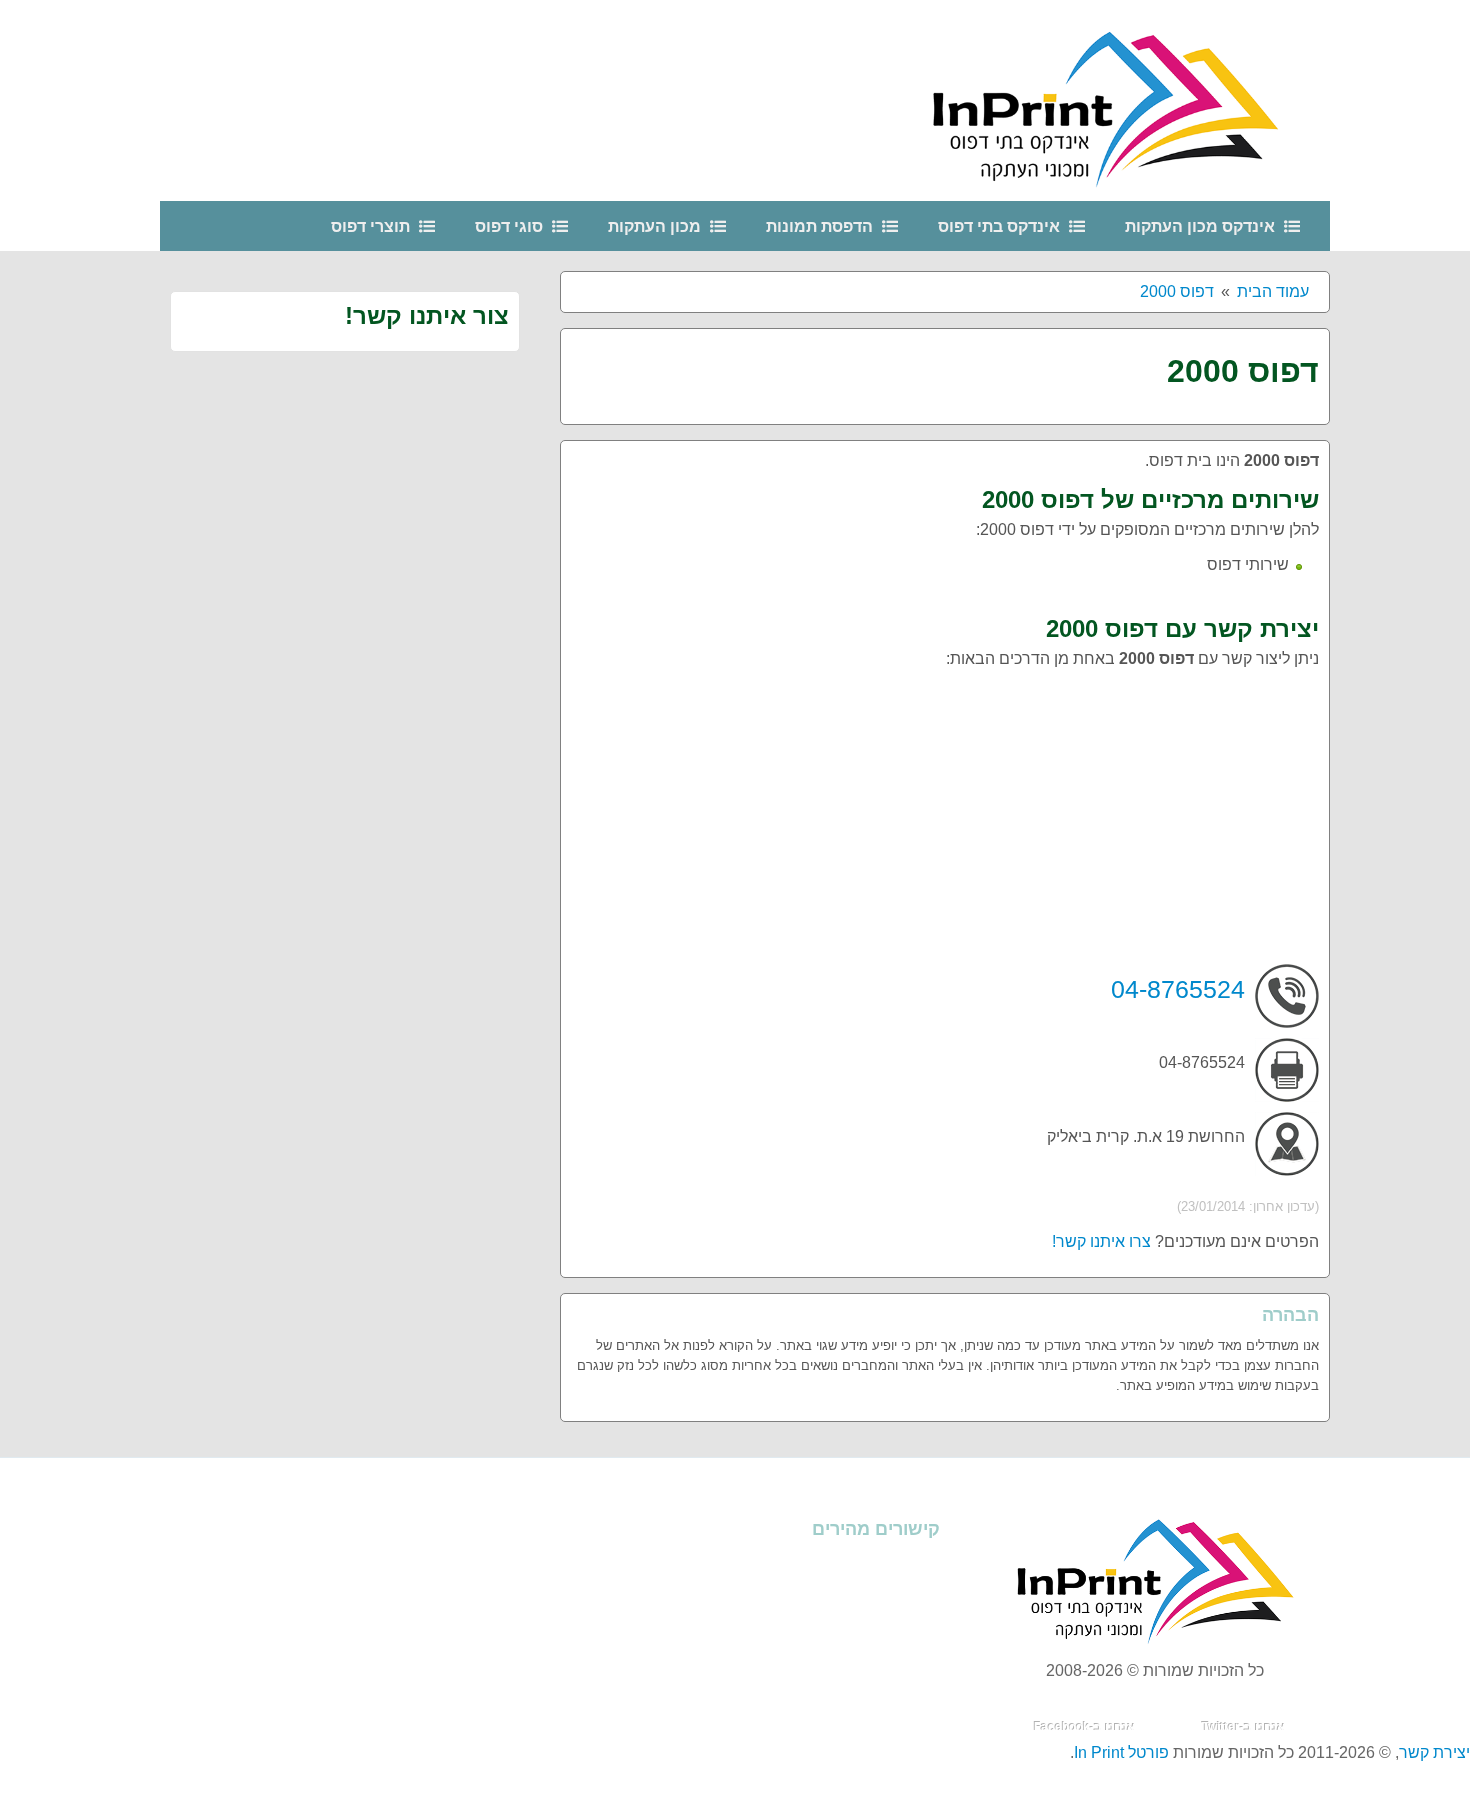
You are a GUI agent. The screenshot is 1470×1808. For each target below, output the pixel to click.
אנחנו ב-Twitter (1243, 1727)
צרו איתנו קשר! (1101, 1241)
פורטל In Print (1121, 1752)
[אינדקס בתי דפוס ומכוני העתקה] (1130, 99)
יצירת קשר (1434, 1752)
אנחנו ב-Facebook (1084, 1727)
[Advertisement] (945, 824)
